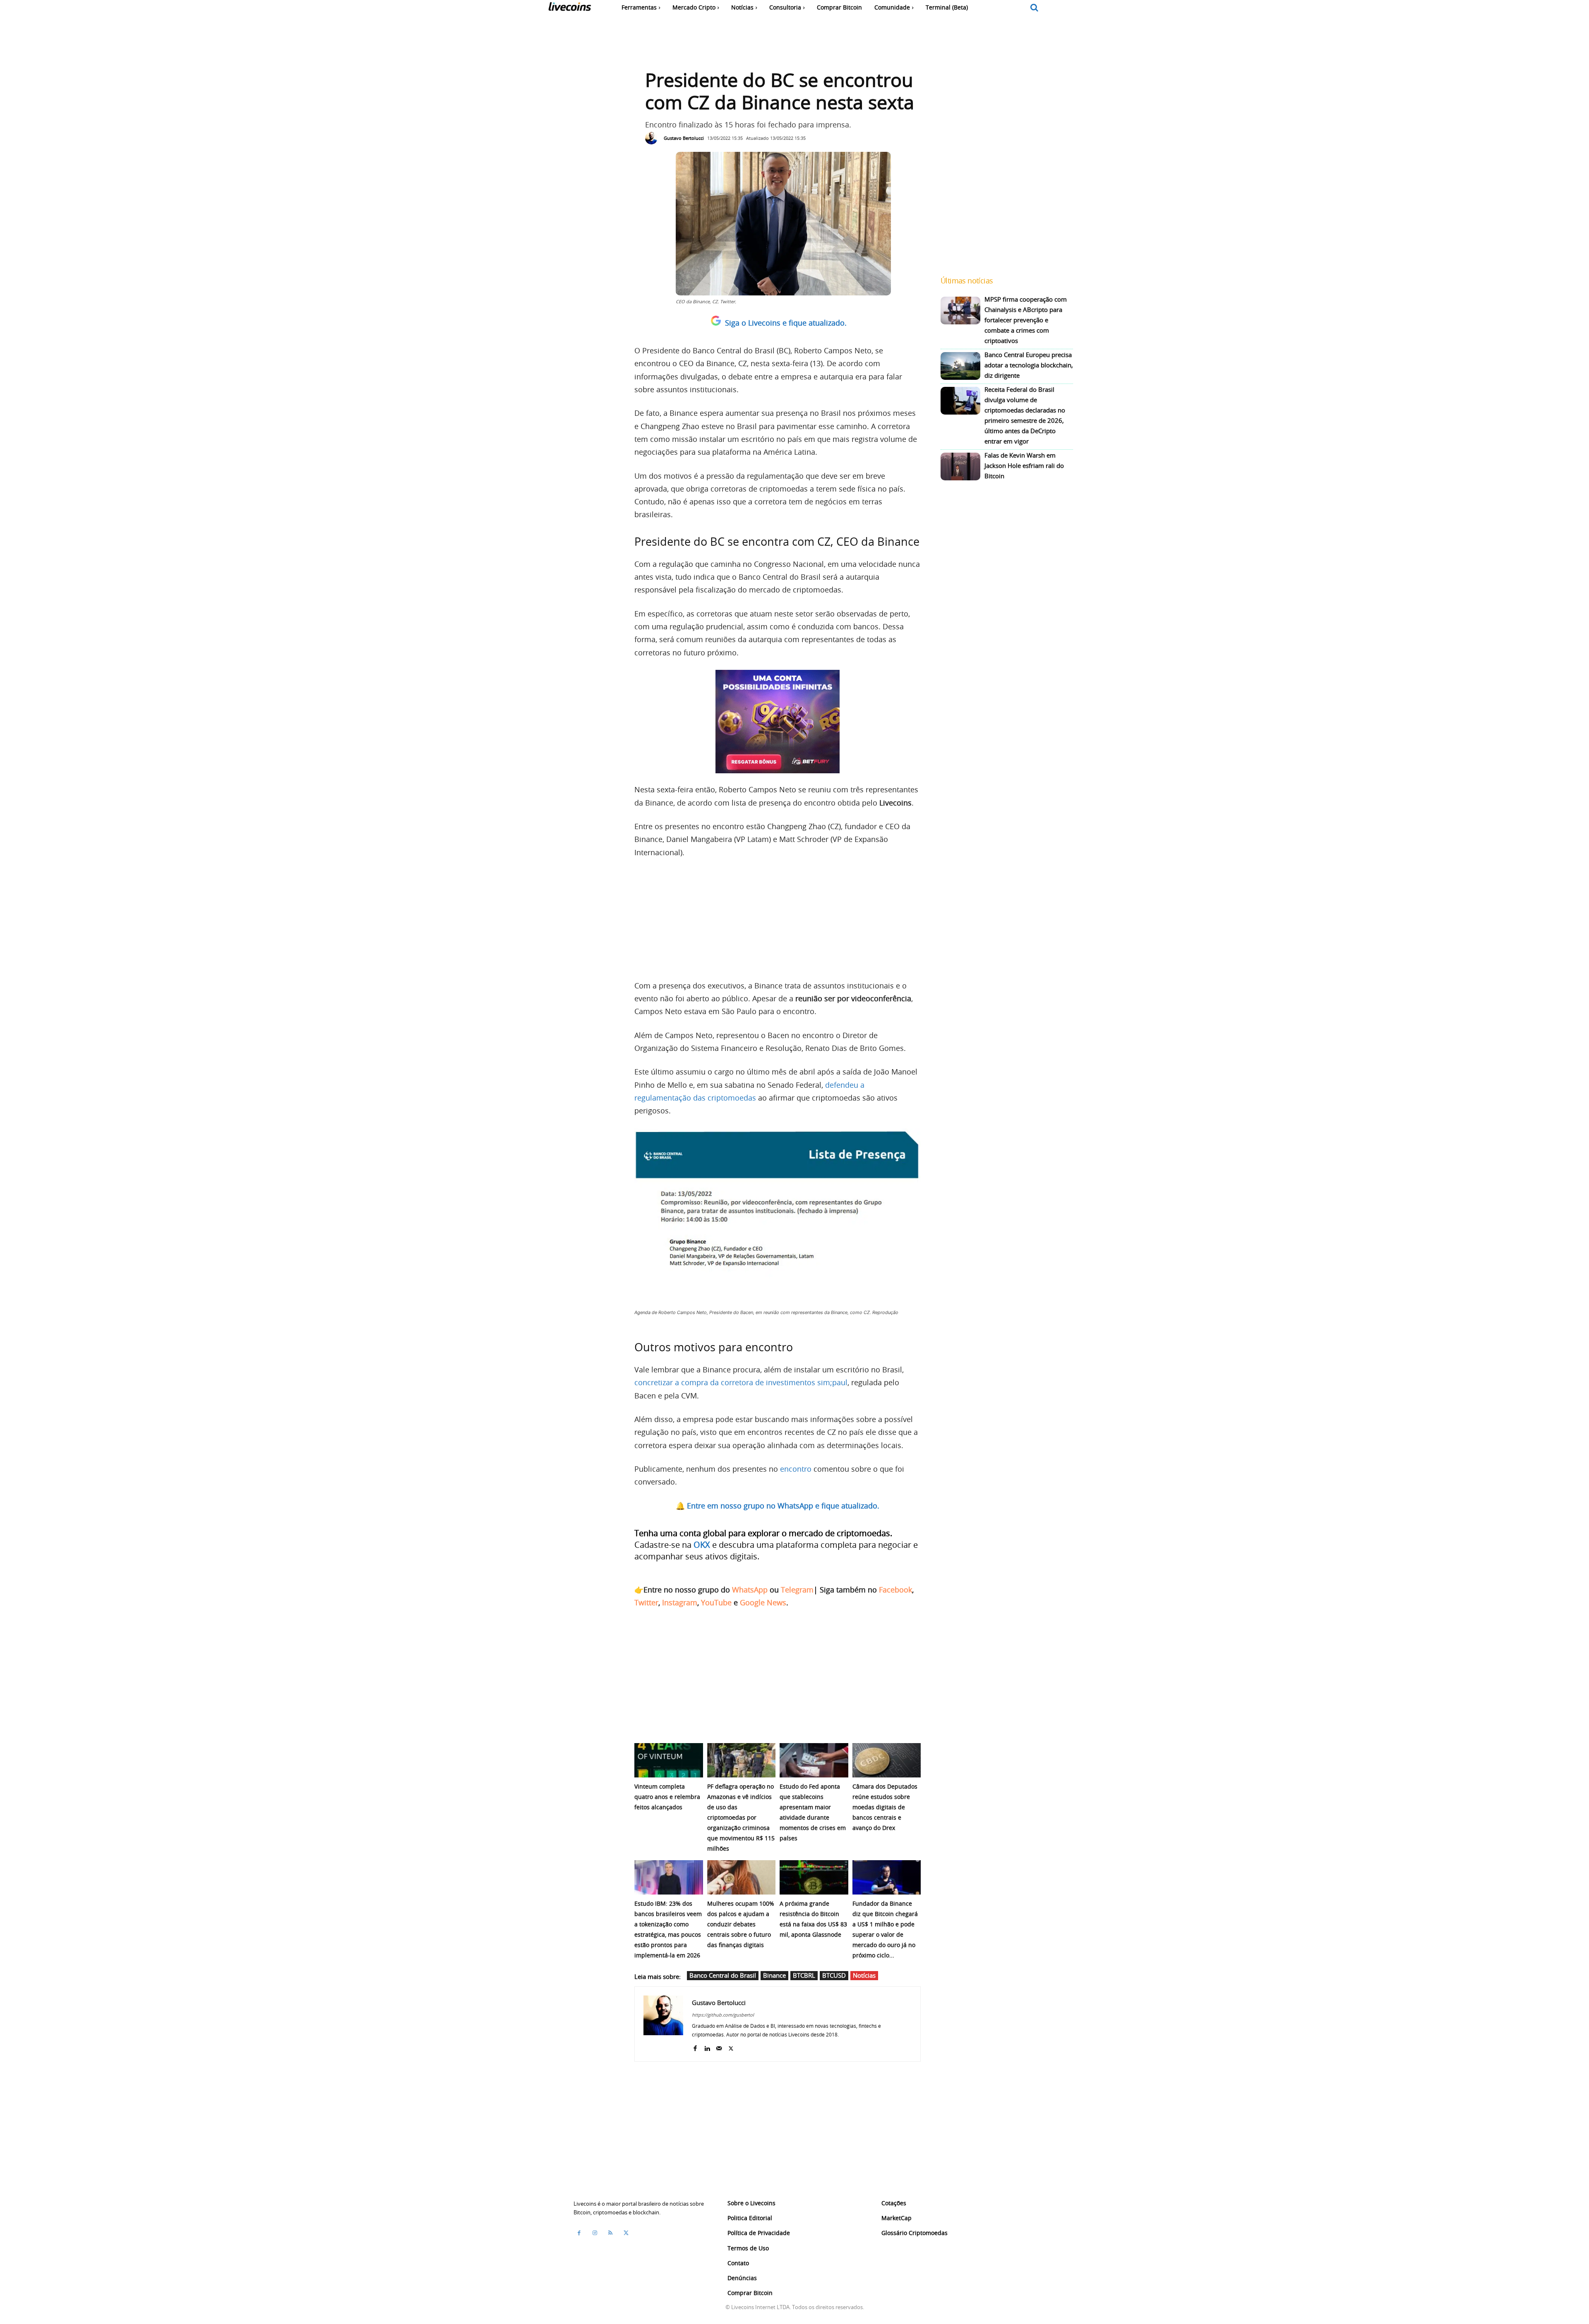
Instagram (680, 1602)
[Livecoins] (570, 8)
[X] (731, 2047)
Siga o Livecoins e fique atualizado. (786, 323)
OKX (702, 1545)
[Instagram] (595, 2233)
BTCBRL (804, 1975)
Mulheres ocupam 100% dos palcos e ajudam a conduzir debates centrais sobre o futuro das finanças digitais (741, 1924)
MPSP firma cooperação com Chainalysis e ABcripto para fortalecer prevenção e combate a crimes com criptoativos (1026, 320)
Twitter (646, 1602)
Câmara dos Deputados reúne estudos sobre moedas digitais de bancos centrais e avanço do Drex (885, 1807)
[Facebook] (695, 2047)
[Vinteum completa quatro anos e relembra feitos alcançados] (669, 1760)
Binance (774, 1975)
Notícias (864, 1975)
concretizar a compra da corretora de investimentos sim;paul (741, 1382)
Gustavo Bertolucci (684, 138)
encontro (796, 1469)
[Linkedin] (707, 2047)
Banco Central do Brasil (723, 1975)
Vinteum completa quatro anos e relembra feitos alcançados (667, 1797)
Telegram (797, 1590)
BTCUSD (834, 1975)
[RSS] (610, 2233)
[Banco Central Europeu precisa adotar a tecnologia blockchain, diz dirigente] (960, 366)
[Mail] (719, 2047)
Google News (763, 1602)
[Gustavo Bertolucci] (653, 138)
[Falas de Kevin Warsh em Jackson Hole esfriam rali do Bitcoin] (960, 466)
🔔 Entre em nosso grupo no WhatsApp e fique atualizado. (778, 1506)
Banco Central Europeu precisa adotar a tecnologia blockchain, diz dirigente (1029, 365)
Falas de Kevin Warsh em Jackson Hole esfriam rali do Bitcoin (1024, 465)
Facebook (895, 1590)
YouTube (716, 1602)
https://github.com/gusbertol (723, 2015)
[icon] (1035, 8)
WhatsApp (750, 1590)
